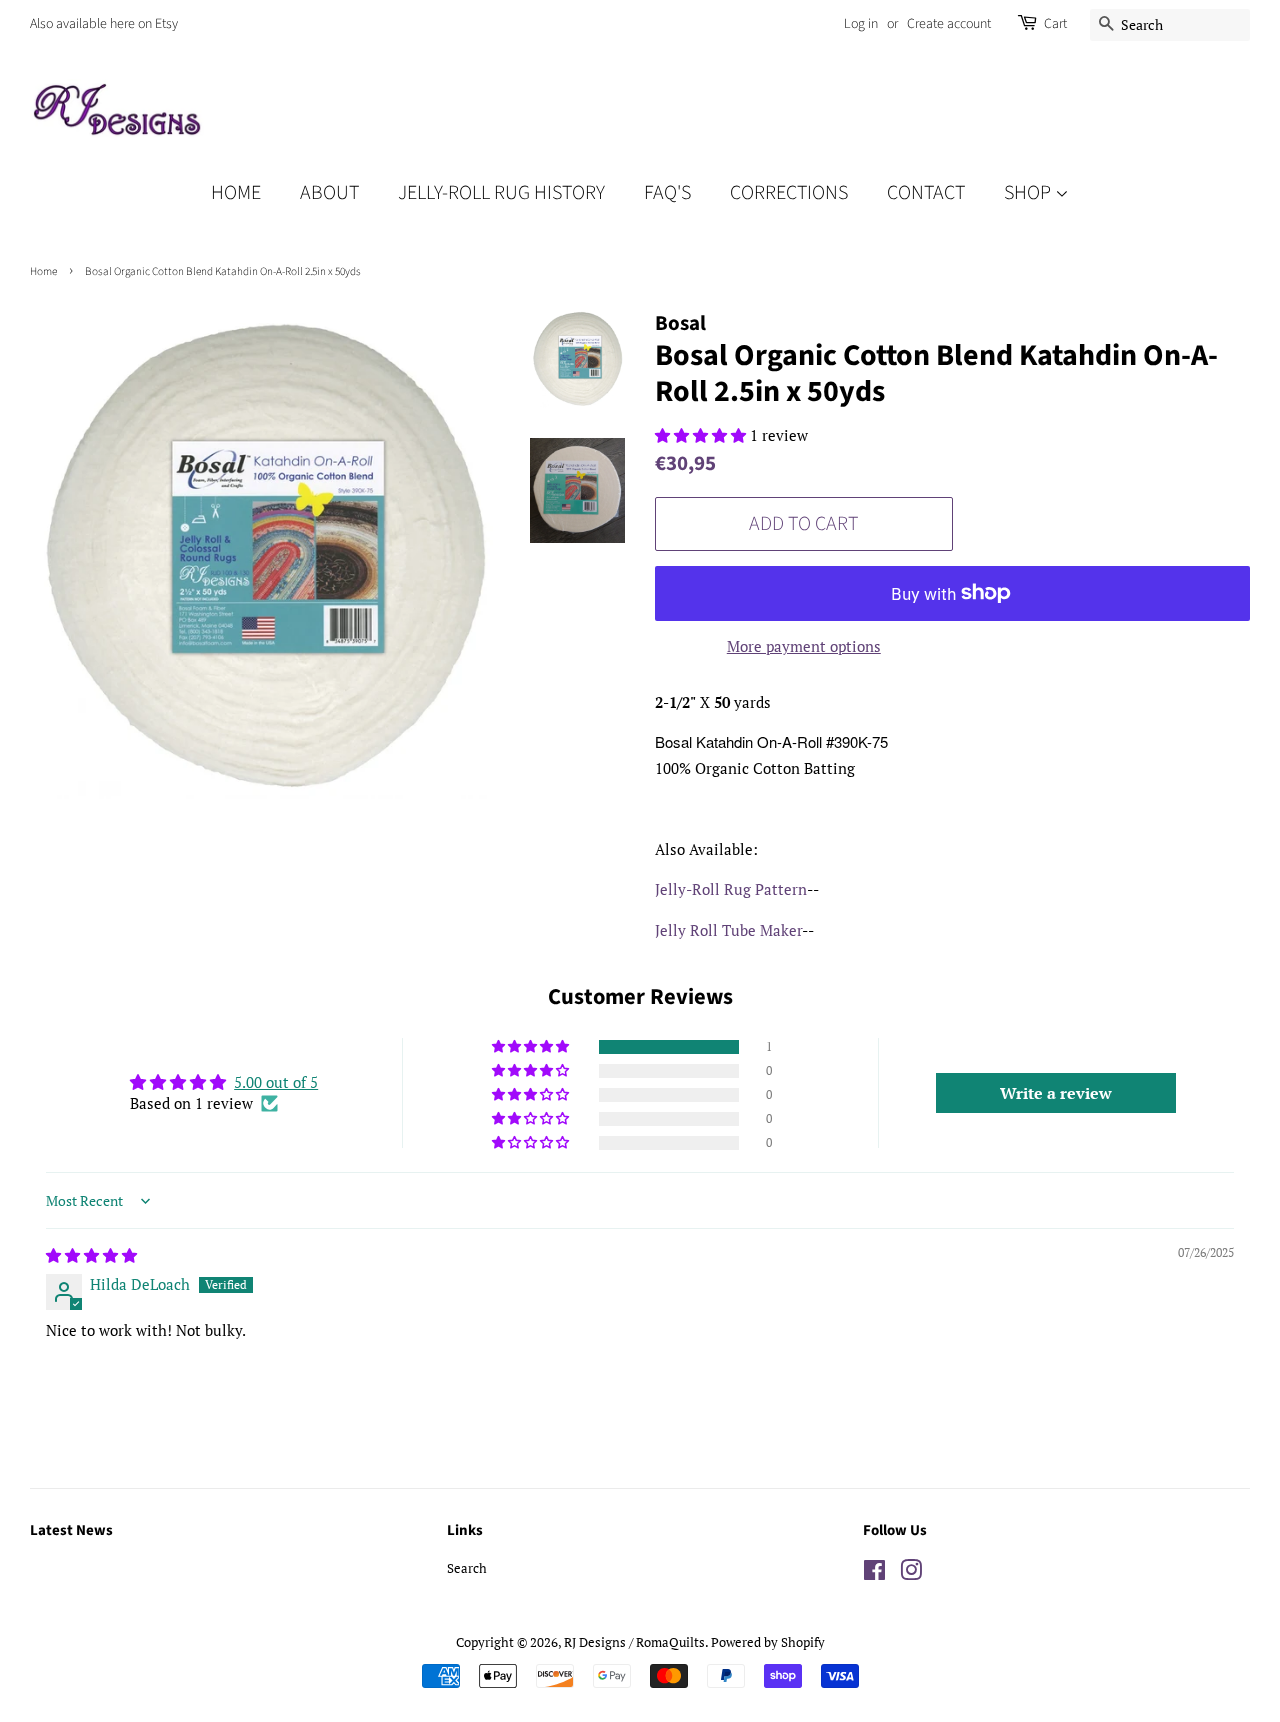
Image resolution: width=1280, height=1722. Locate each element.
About (329, 193)
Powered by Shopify (768, 1642)
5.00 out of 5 (276, 1082)
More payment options (804, 646)
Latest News (71, 1530)
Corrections (789, 193)
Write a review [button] (1056, 1093)
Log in (861, 24)
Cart (1055, 24)
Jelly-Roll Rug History (501, 193)
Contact (926, 193)
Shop (1029, 193)
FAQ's (667, 193)
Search (467, 1568)
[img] (91, 1255)
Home (236, 193)
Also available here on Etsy (104, 24)
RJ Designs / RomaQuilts (634, 1642)
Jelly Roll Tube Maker (728, 930)
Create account (949, 24)
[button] (702, 435)
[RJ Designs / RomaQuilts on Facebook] (874, 1574)
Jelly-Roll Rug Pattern (731, 889)
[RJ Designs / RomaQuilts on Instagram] (911, 1574)
